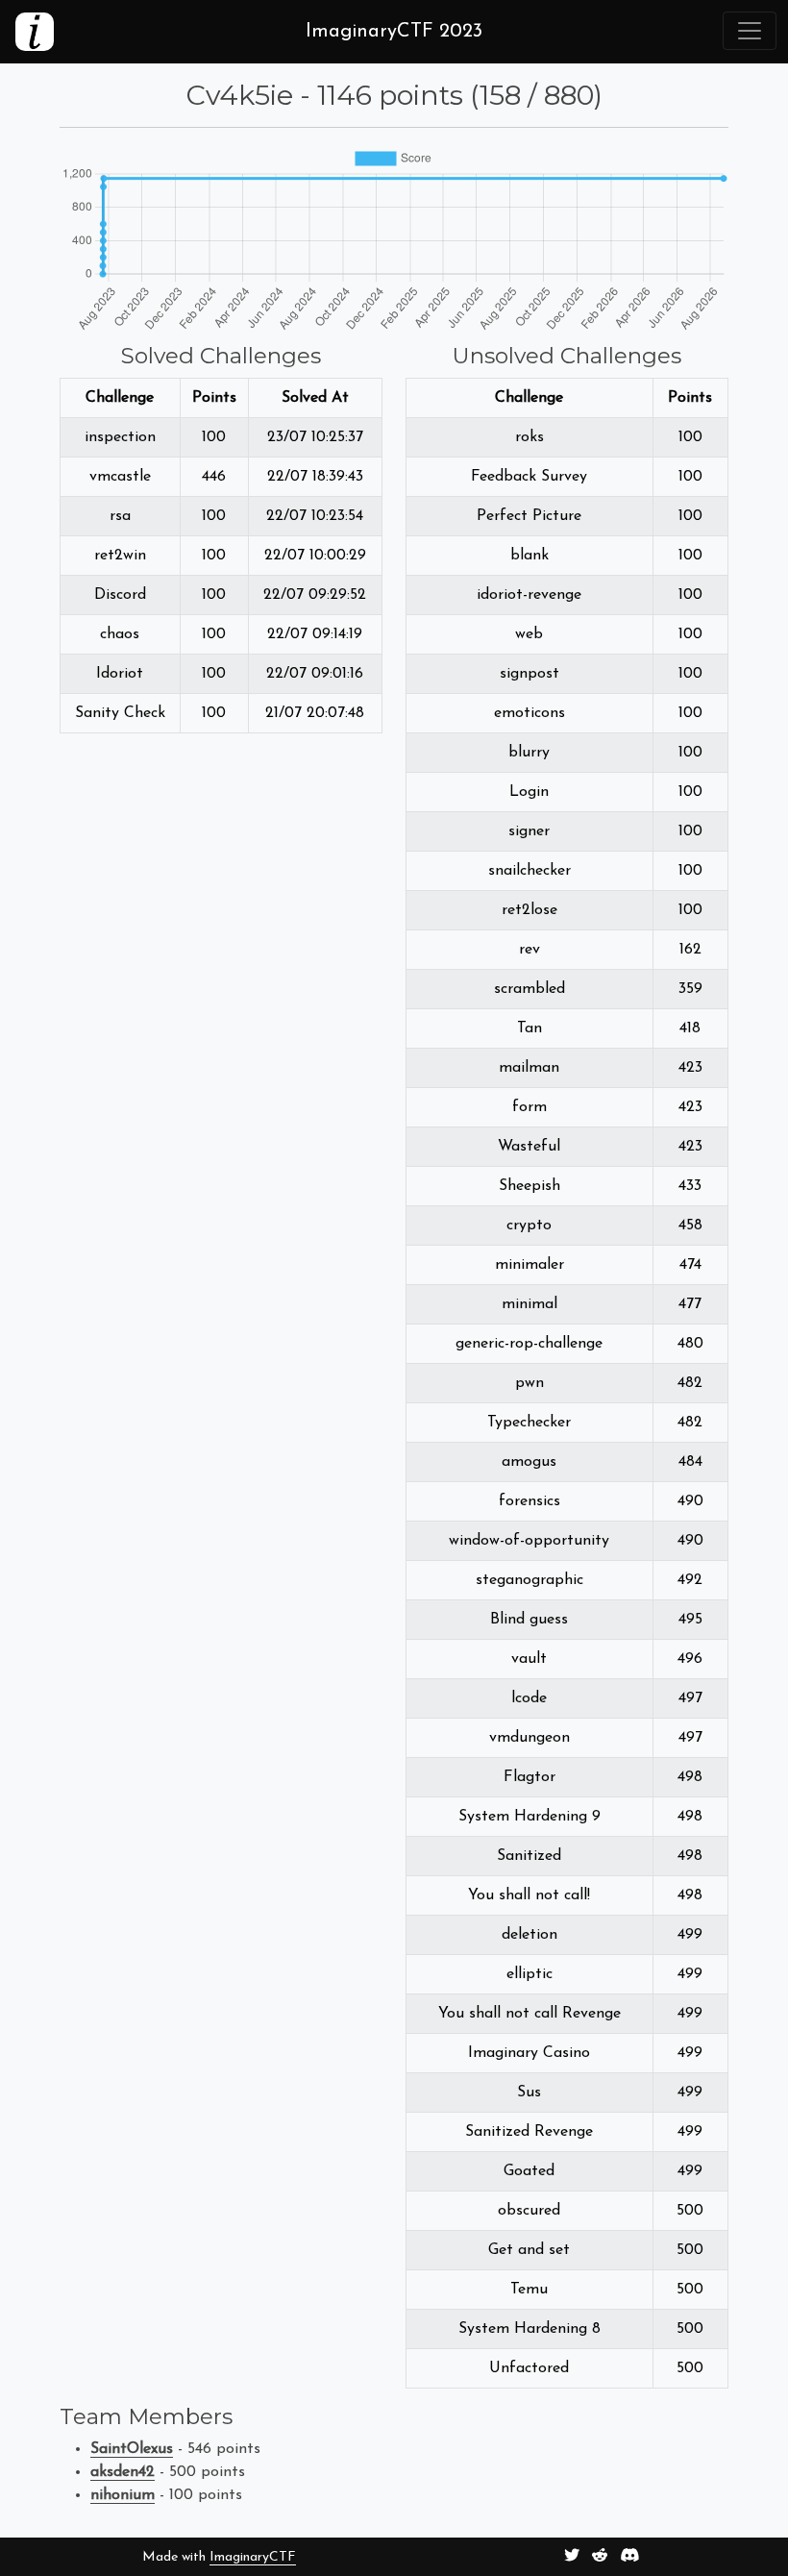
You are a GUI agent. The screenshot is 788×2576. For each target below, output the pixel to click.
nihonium (123, 2495)
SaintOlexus (132, 2449)
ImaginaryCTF (253, 2557)
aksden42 (123, 2472)
